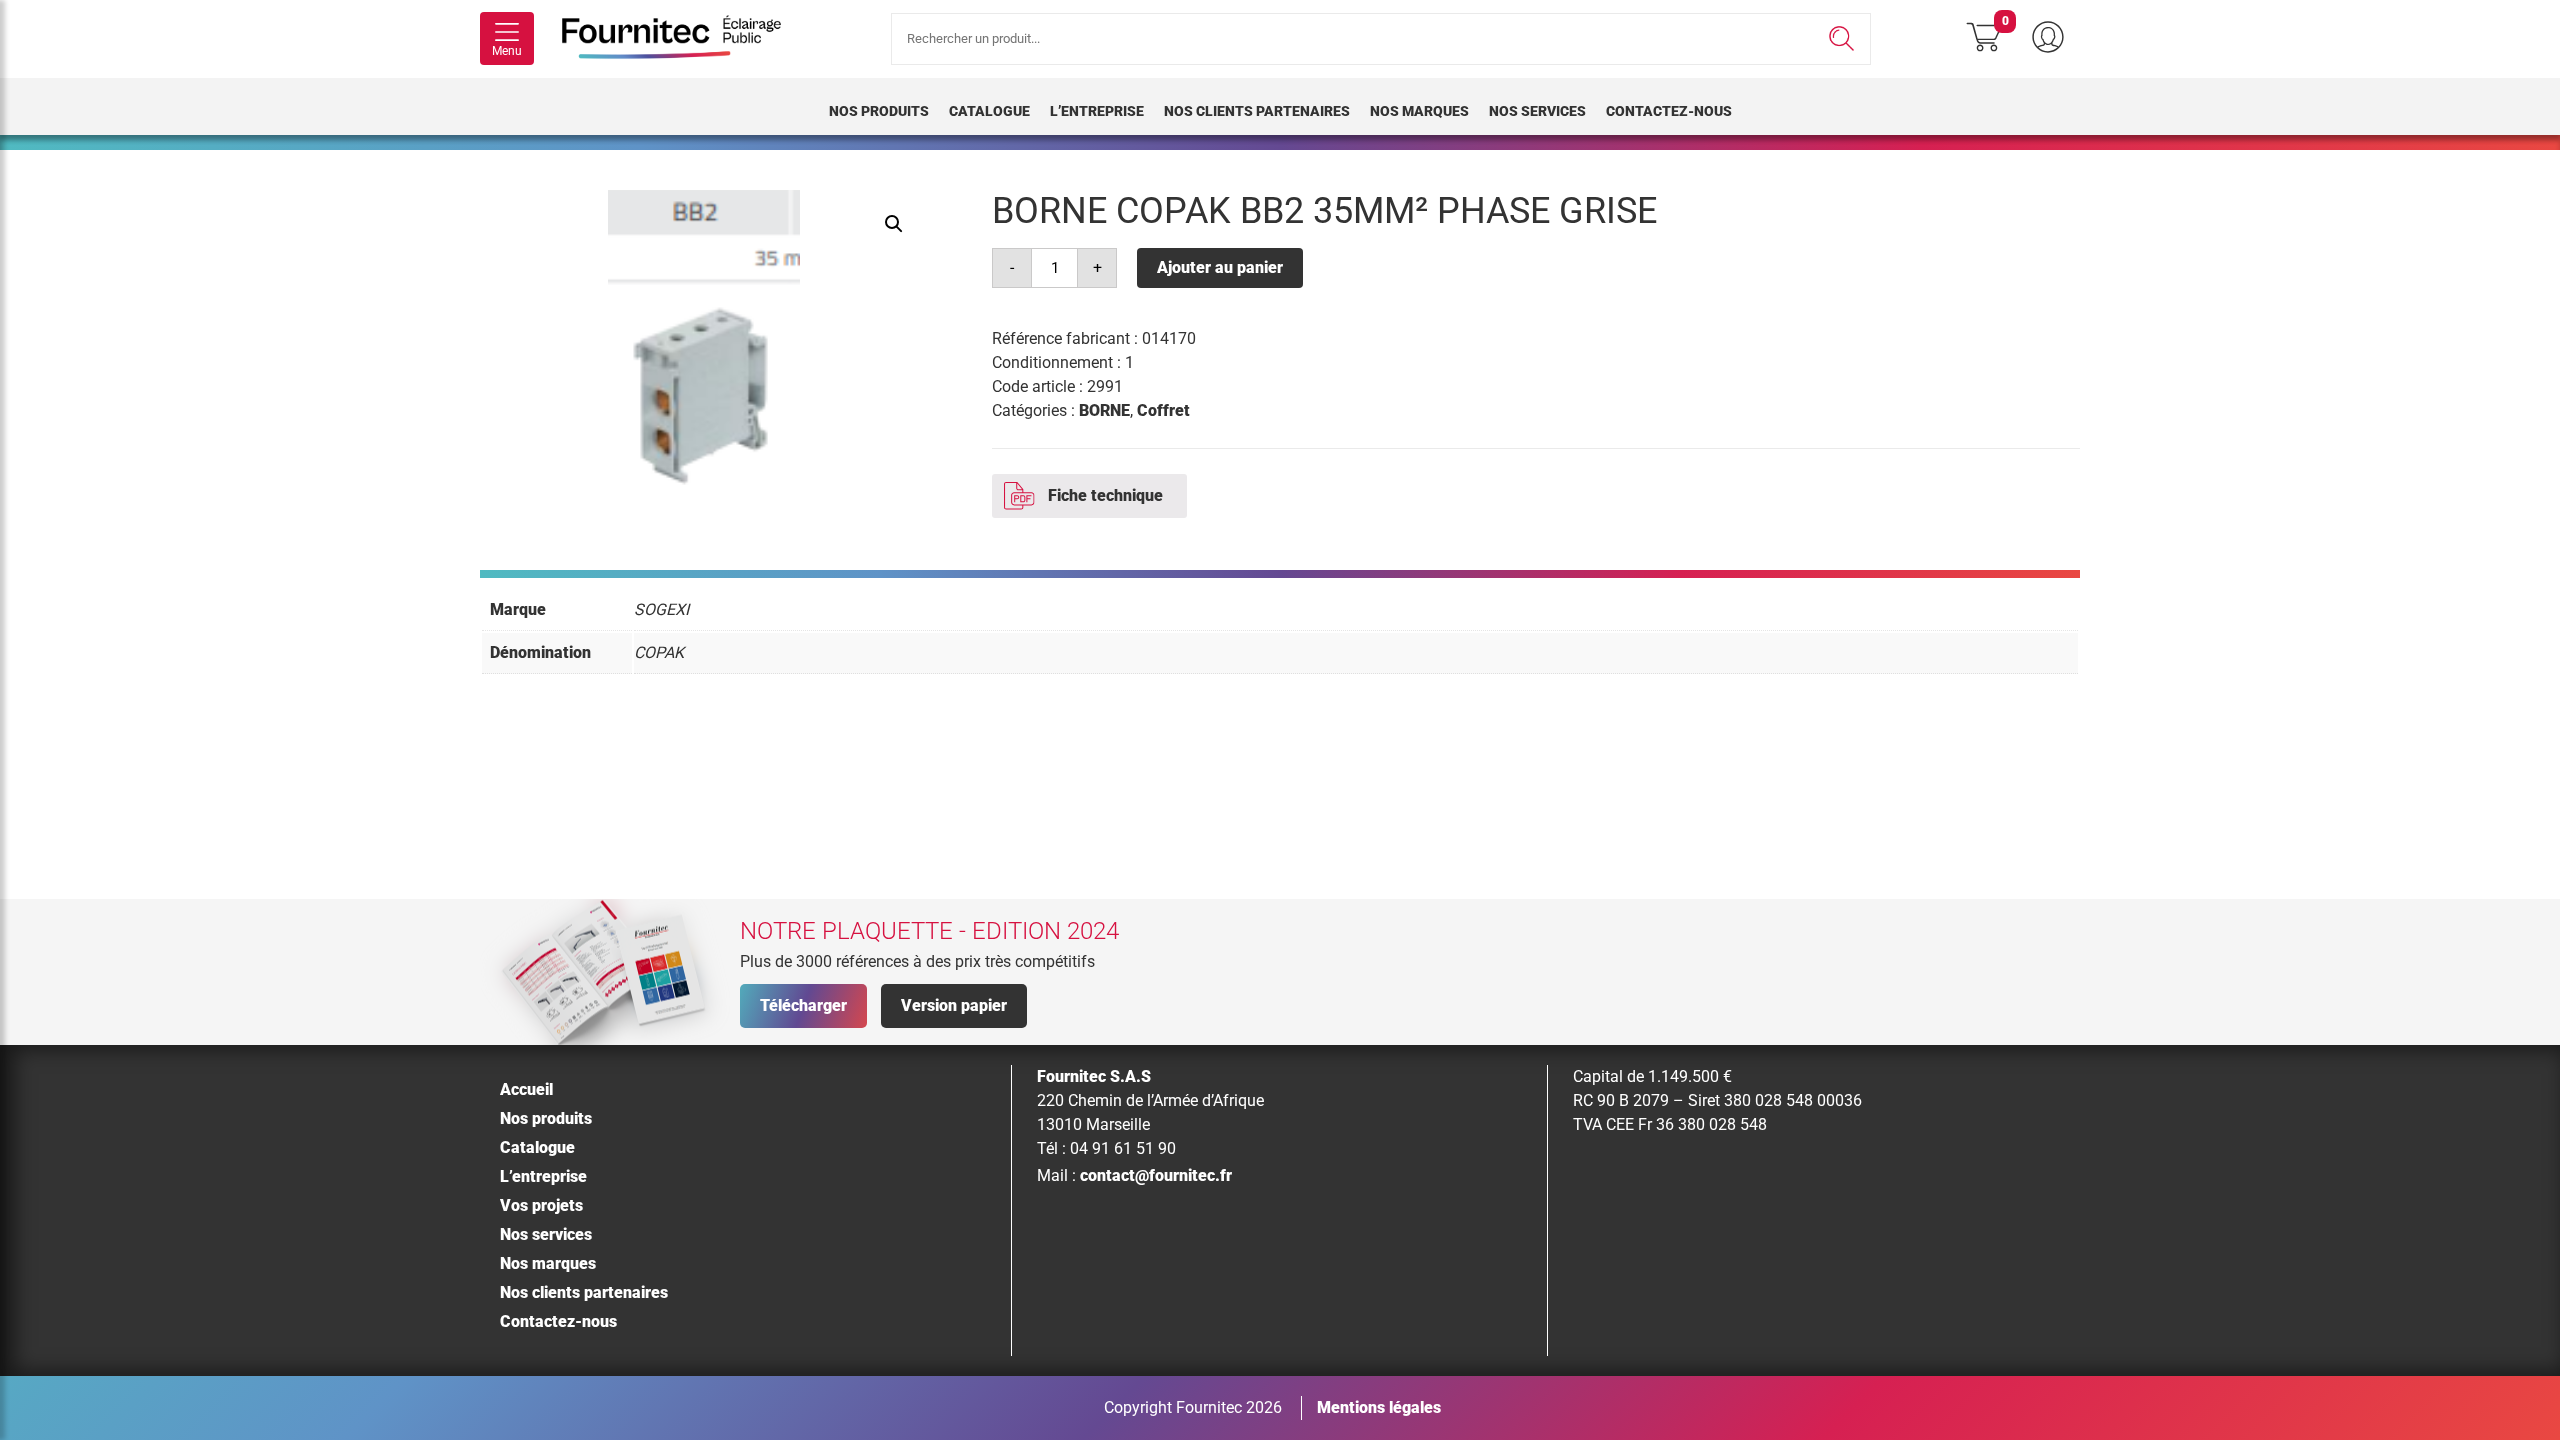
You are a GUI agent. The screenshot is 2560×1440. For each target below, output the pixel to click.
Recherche (1841, 39)
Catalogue (989, 111)
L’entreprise (1097, 111)
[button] (894, 224)
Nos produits (879, 111)
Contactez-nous (1669, 111)
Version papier (954, 1005)
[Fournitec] (681, 39)
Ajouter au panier (1220, 267)
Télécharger (803, 1005)
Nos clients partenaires (1257, 111)
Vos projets (541, 1205)
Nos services (1537, 111)
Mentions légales (1379, 1407)
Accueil (526, 1089)
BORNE (1104, 410)
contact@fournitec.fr (1156, 1175)
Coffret (1163, 410)
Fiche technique (1105, 495)
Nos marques (1419, 111)
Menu (507, 51)
